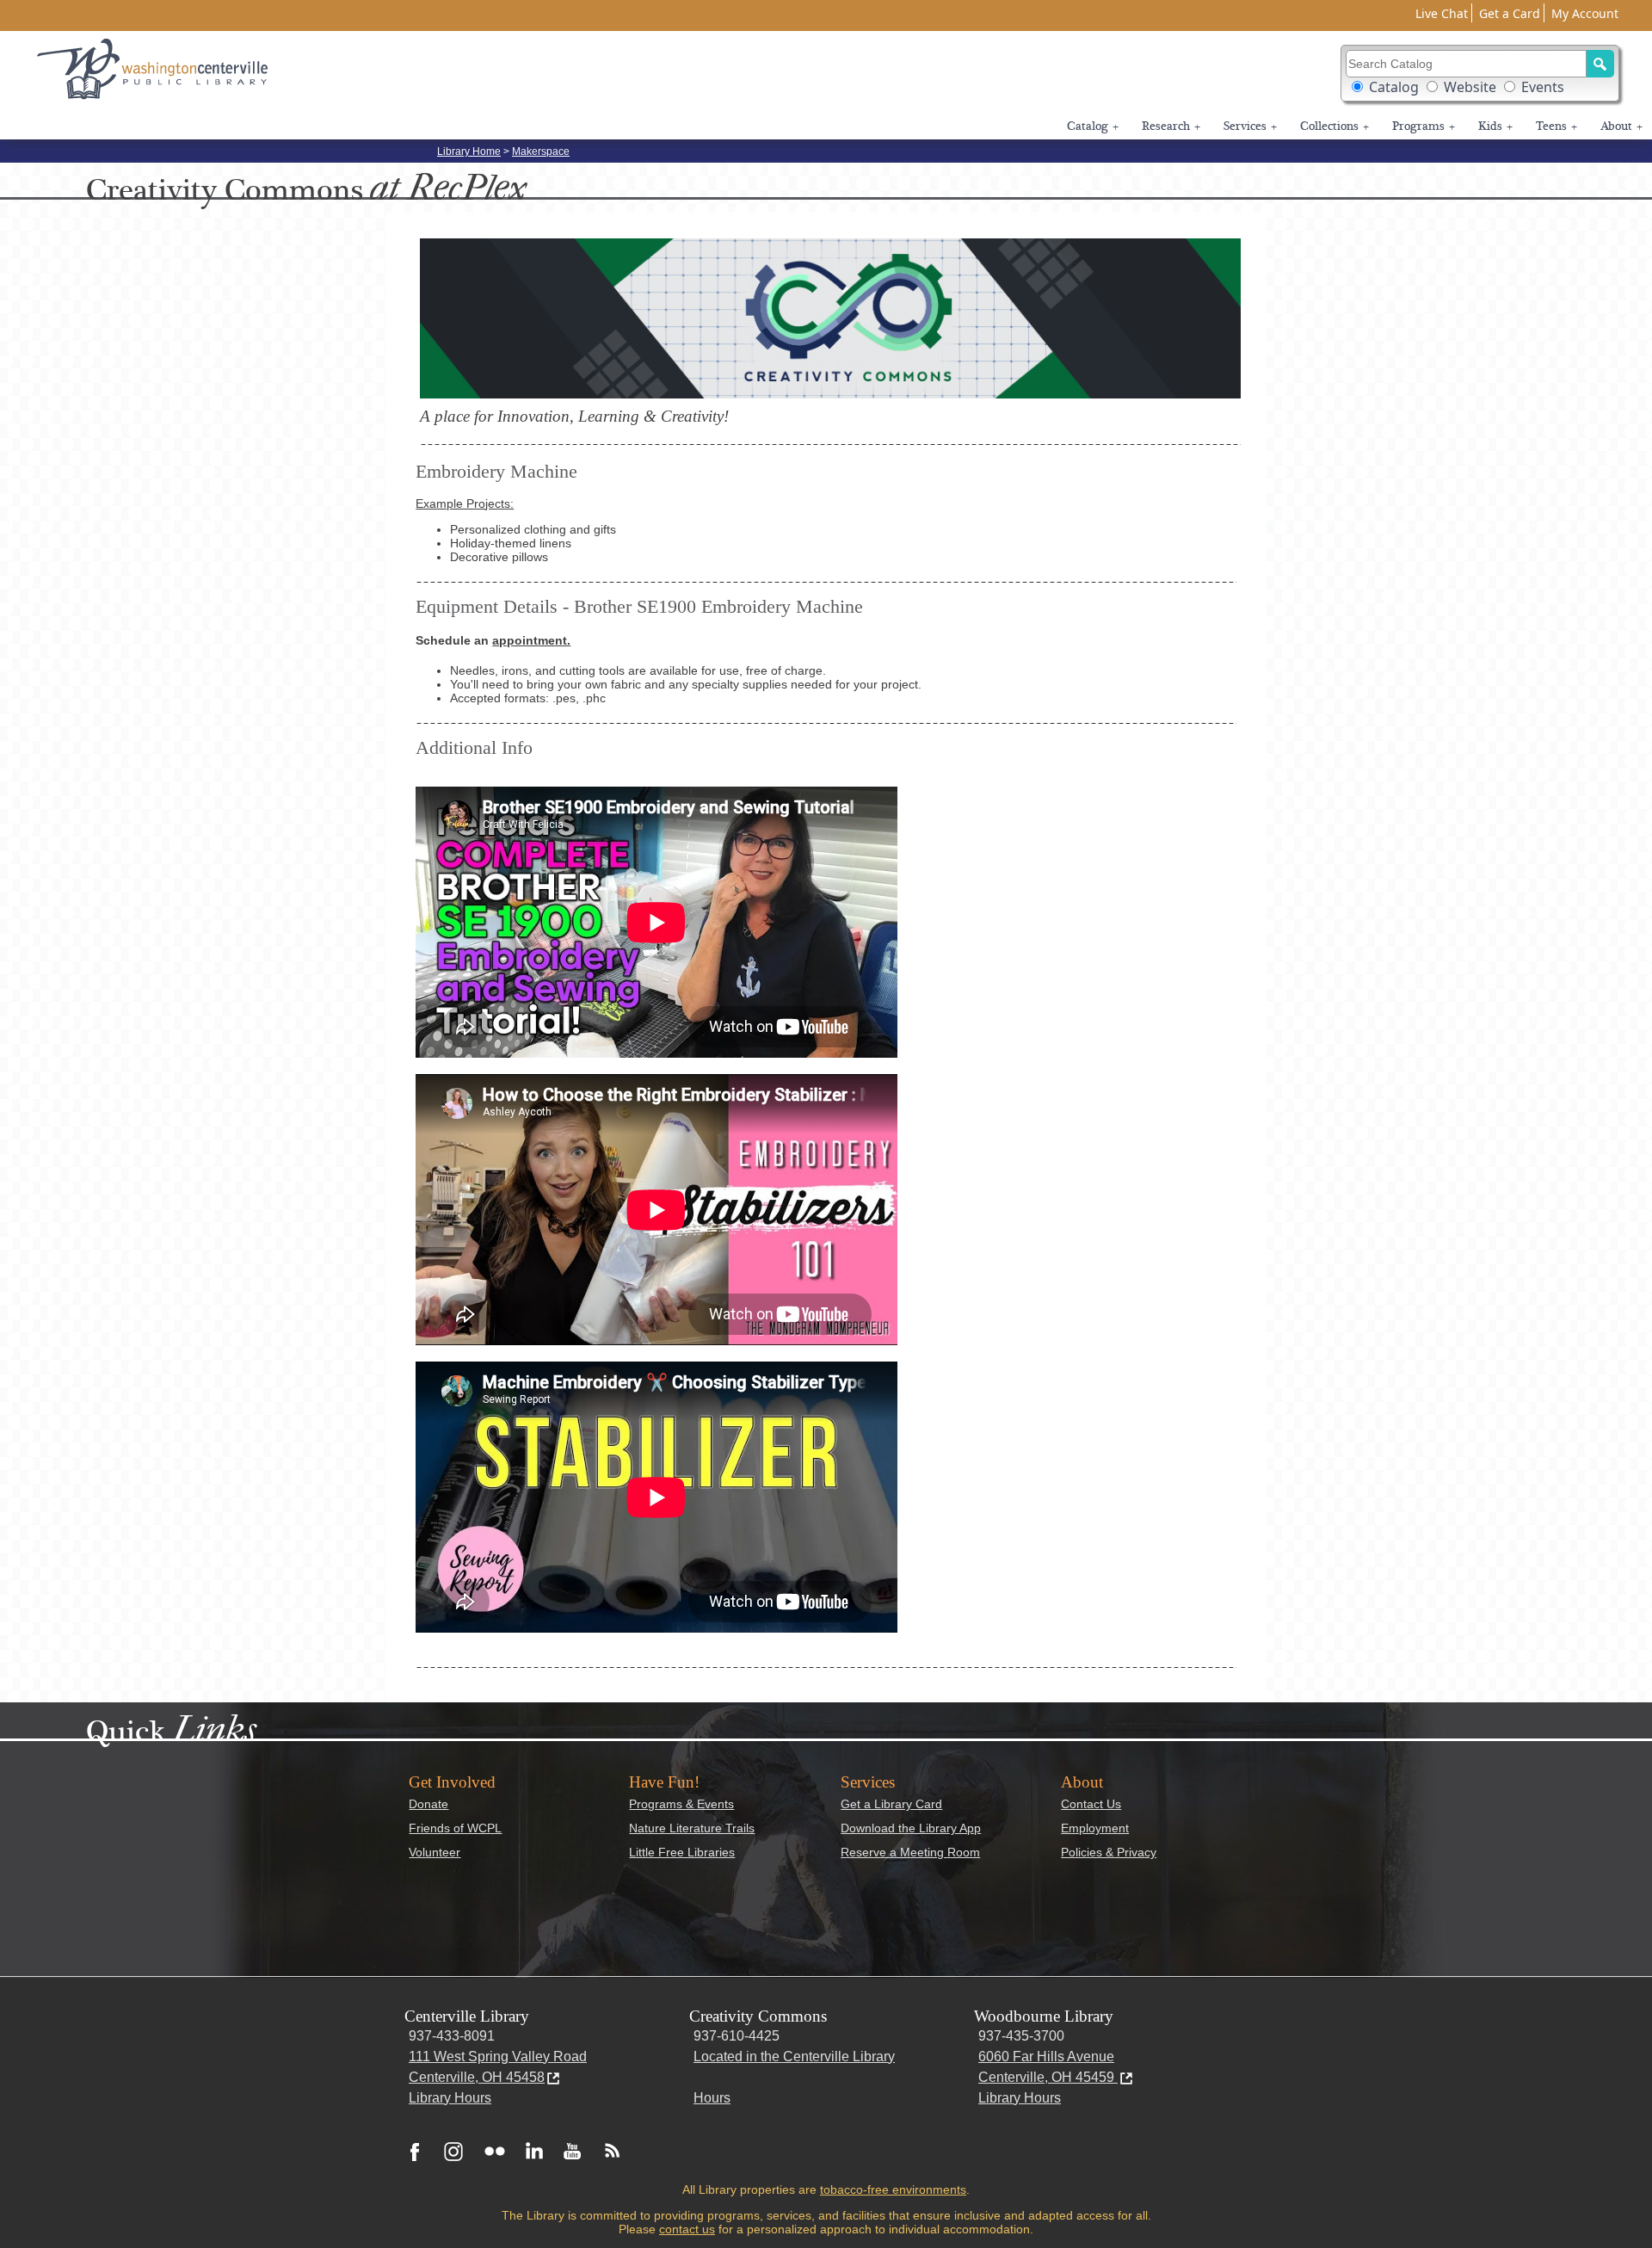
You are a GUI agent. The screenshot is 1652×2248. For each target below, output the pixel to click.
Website (1470, 87)
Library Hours (450, 2098)
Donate (428, 1804)
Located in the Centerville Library (794, 2057)
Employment (1095, 1828)
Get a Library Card (891, 1804)
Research (1171, 127)
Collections (1335, 127)
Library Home (469, 151)
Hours (712, 2098)
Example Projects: (465, 503)
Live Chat (1442, 13)
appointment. (531, 640)
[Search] (1600, 64)
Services (1250, 127)
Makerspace (541, 151)
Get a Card (1510, 13)
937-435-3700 (1021, 2036)
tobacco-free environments (893, 2189)
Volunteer (435, 1852)
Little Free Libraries (682, 1852)
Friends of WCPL (455, 1828)
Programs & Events (681, 1804)
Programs (1424, 127)
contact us (687, 2229)
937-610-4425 (737, 2036)
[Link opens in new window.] (415, 2151)
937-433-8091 (452, 2036)
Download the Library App (911, 1828)
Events (1543, 87)
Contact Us (1091, 1804)
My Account (1585, 13)
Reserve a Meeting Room (910, 1852)
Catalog (1394, 87)
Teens (1556, 127)
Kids (1495, 127)
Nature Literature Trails (692, 1828)
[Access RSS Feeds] (608, 2151)
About (1621, 127)
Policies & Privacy (1109, 1852)
